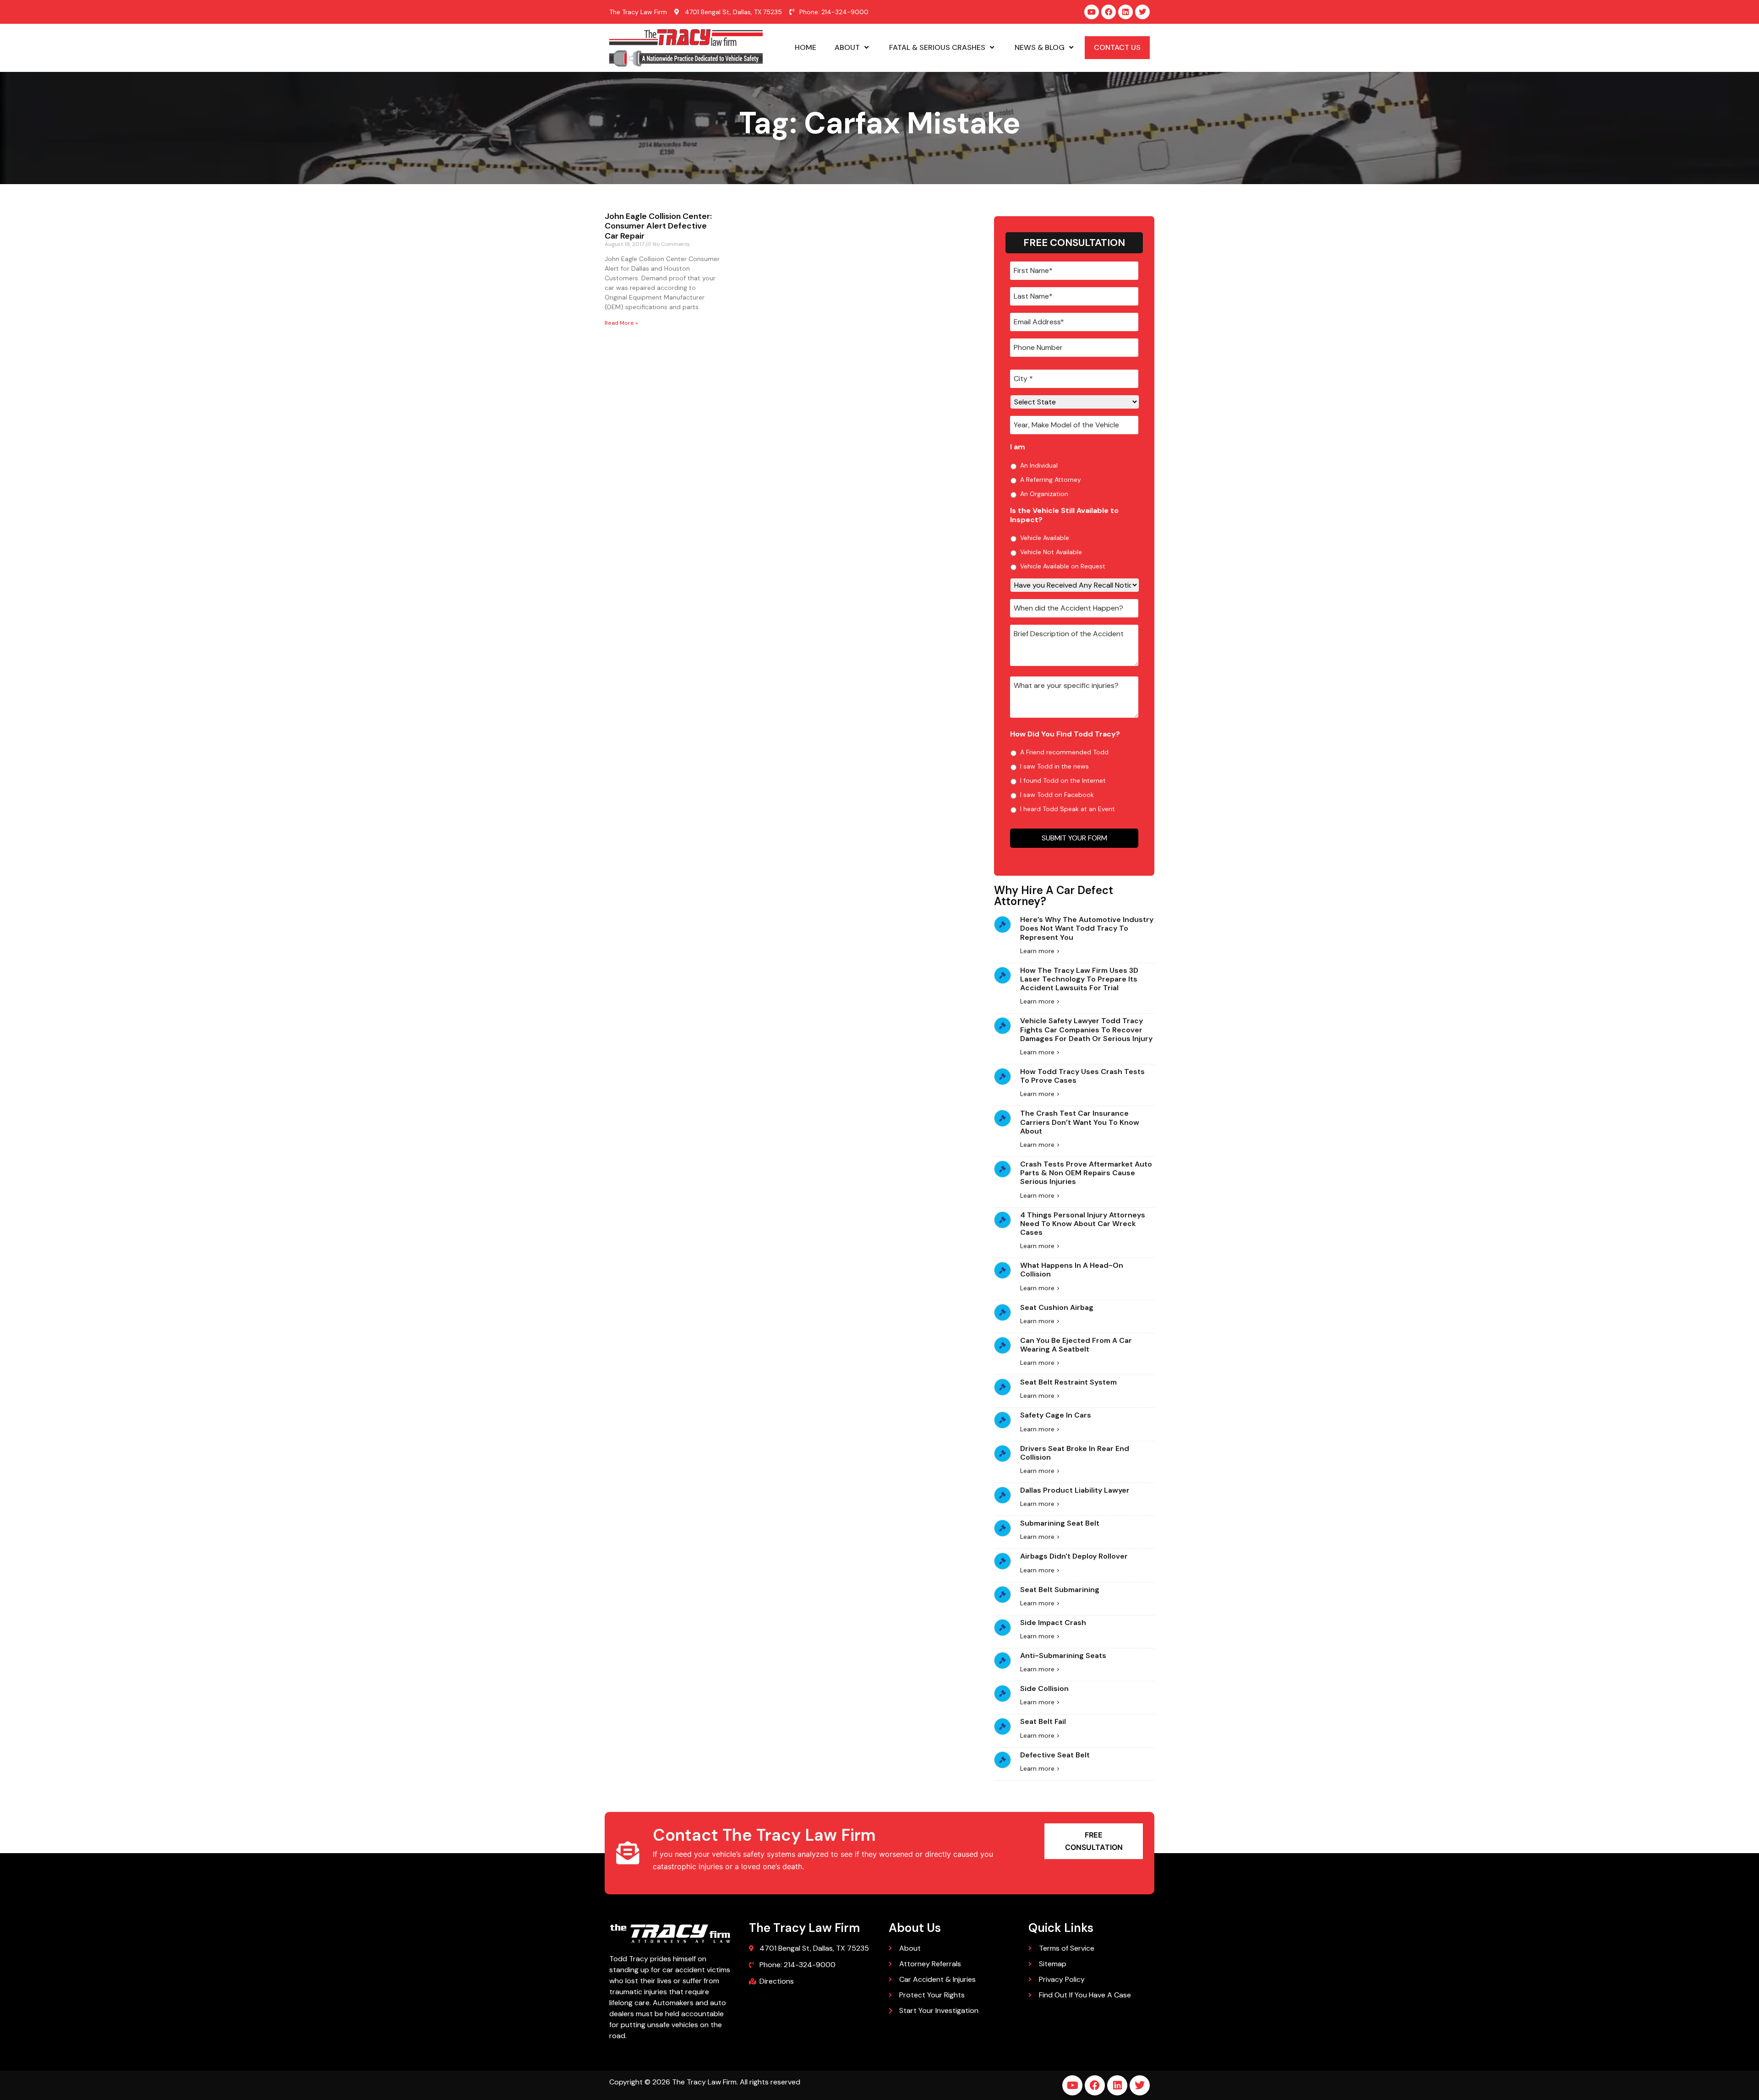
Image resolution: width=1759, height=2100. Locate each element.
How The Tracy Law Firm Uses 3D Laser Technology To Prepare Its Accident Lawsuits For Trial (1079, 979)
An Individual (1039, 465)
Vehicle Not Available (1051, 552)
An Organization (1044, 494)
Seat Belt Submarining (1060, 1590)
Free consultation (1094, 1841)
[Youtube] (1092, 12)
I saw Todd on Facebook (1057, 795)
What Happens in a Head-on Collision (1072, 1270)
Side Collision (1044, 1688)
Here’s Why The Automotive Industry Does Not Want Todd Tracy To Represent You (1087, 928)
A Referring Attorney (1051, 480)
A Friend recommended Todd (1064, 752)
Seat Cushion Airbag (1057, 1307)
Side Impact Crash (1053, 1623)
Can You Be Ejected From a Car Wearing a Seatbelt (1076, 1345)
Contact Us (1117, 47)
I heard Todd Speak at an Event (1068, 809)
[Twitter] (1142, 12)
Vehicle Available (1045, 538)
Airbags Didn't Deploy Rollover (1074, 1556)
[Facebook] (1109, 12)
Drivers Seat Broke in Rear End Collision (1075, 1453)
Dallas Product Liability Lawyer (1075, 1490)
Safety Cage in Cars (1056, 1415)
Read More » (621, 323)
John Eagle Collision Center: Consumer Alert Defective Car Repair (658, 226)
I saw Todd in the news (1054, 766)
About (847, 47)
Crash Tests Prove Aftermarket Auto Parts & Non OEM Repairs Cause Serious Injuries (1086, 1173)
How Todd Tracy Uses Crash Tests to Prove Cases (1082, 1076)
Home (806, 47)
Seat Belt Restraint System (1068, 1382)
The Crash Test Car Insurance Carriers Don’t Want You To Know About (1080, 1122)
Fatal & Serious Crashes (937, 47)
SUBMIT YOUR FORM (1074, 838)
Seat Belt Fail (1043, 1721)
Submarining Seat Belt (1060, 1523)
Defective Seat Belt (1055, 1755)
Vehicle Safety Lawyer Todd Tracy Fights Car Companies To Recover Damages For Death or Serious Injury (1086, 1029)
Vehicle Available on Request (1063, 566)
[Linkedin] (1125, 12)
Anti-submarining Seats (1063, 1655)
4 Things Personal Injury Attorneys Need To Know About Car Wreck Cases (1083, 1224)
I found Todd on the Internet (1063, 780)
